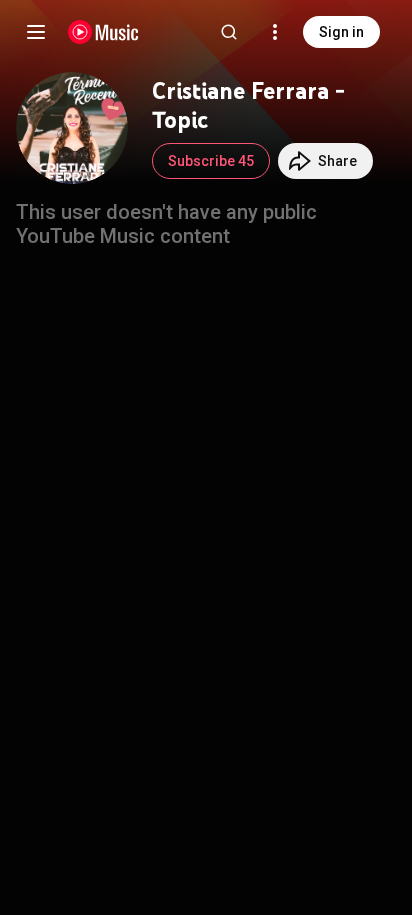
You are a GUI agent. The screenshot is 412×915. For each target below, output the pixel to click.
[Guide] (36, 32)
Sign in (341, 32)
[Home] (103, 32)
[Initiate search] (229, 32)
